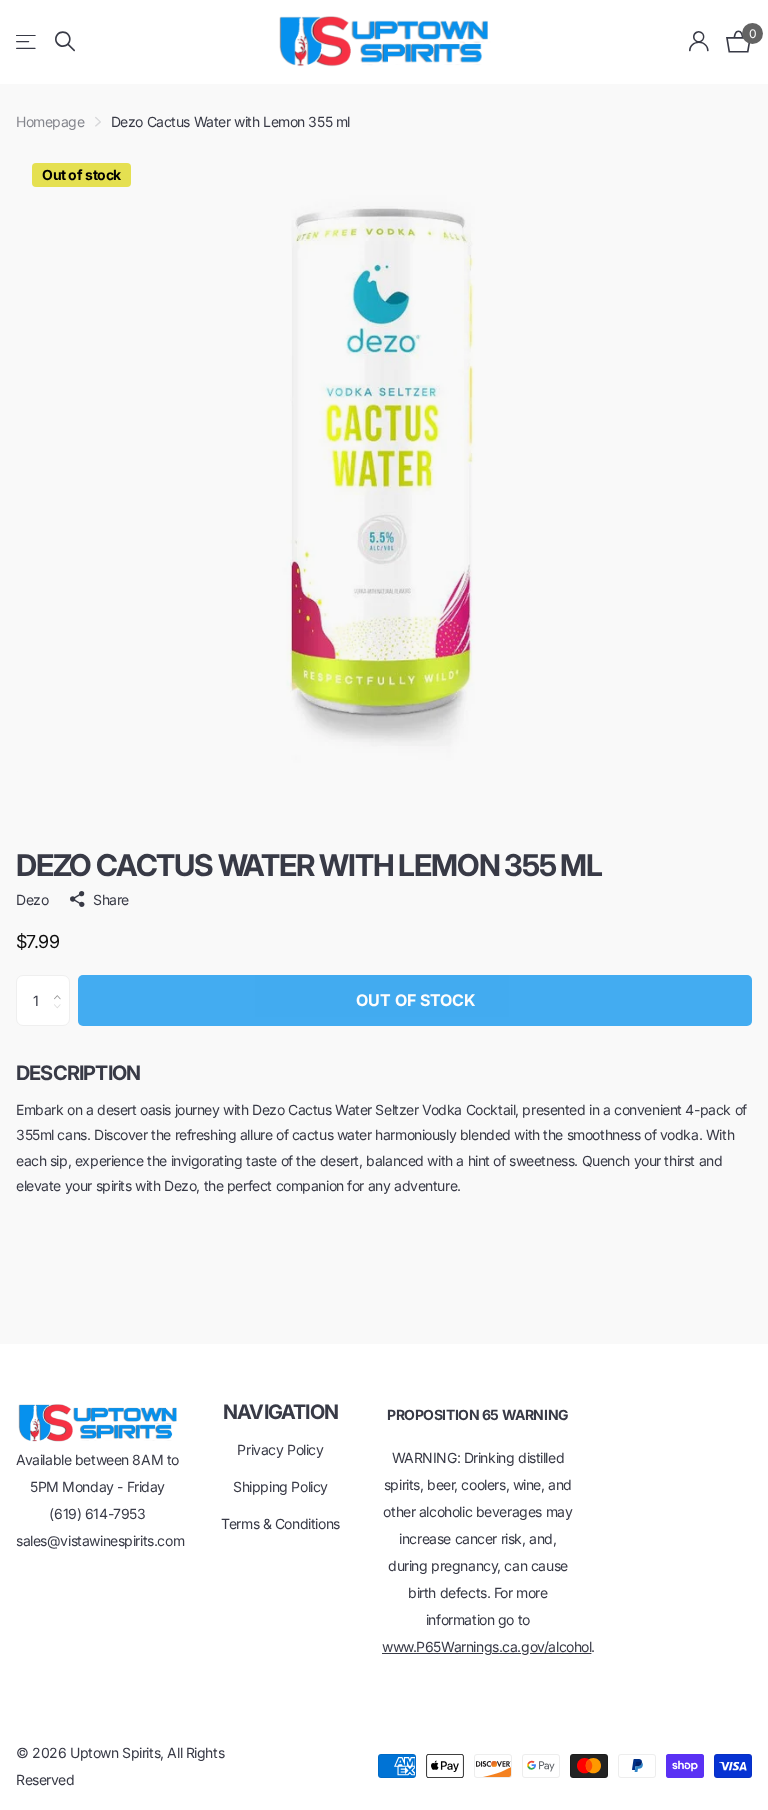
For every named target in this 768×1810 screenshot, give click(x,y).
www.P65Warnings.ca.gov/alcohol (486, 1646)
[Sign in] (699, 41)
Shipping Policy (280, 1486)
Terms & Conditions (280, 1523)
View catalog (27, 41)
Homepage (50, 121)
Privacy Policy (280, 1449)
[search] (65, 41)
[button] (62, 983)
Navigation (280, 1412)
